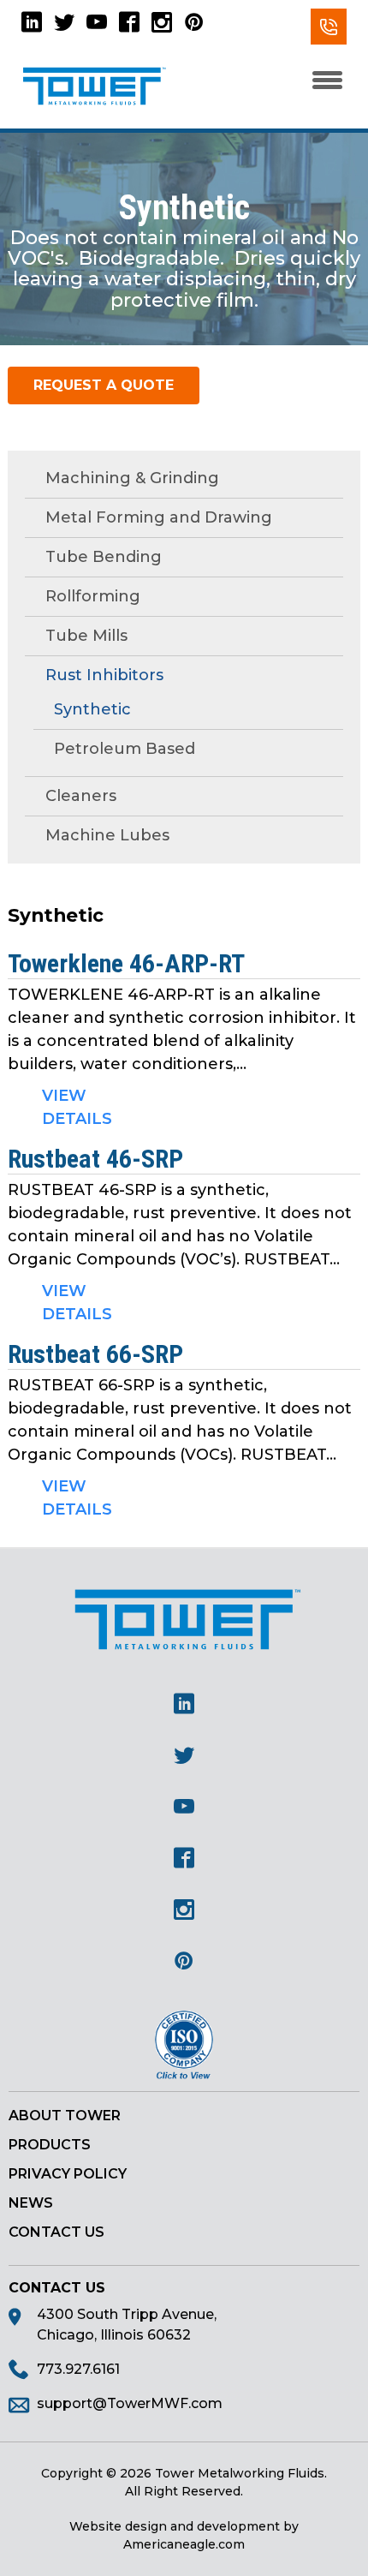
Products (50, 2145)
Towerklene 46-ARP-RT (126, 963)
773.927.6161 (329, 27)
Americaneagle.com (184, 2544)
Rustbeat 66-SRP (95, 1354)
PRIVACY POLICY (68, 2174)
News (31, 2203)
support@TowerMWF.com (130, 2403)
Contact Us (56, 2232)
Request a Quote (104, 385)
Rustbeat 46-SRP (95, 1159)
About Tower (65, 2116)
